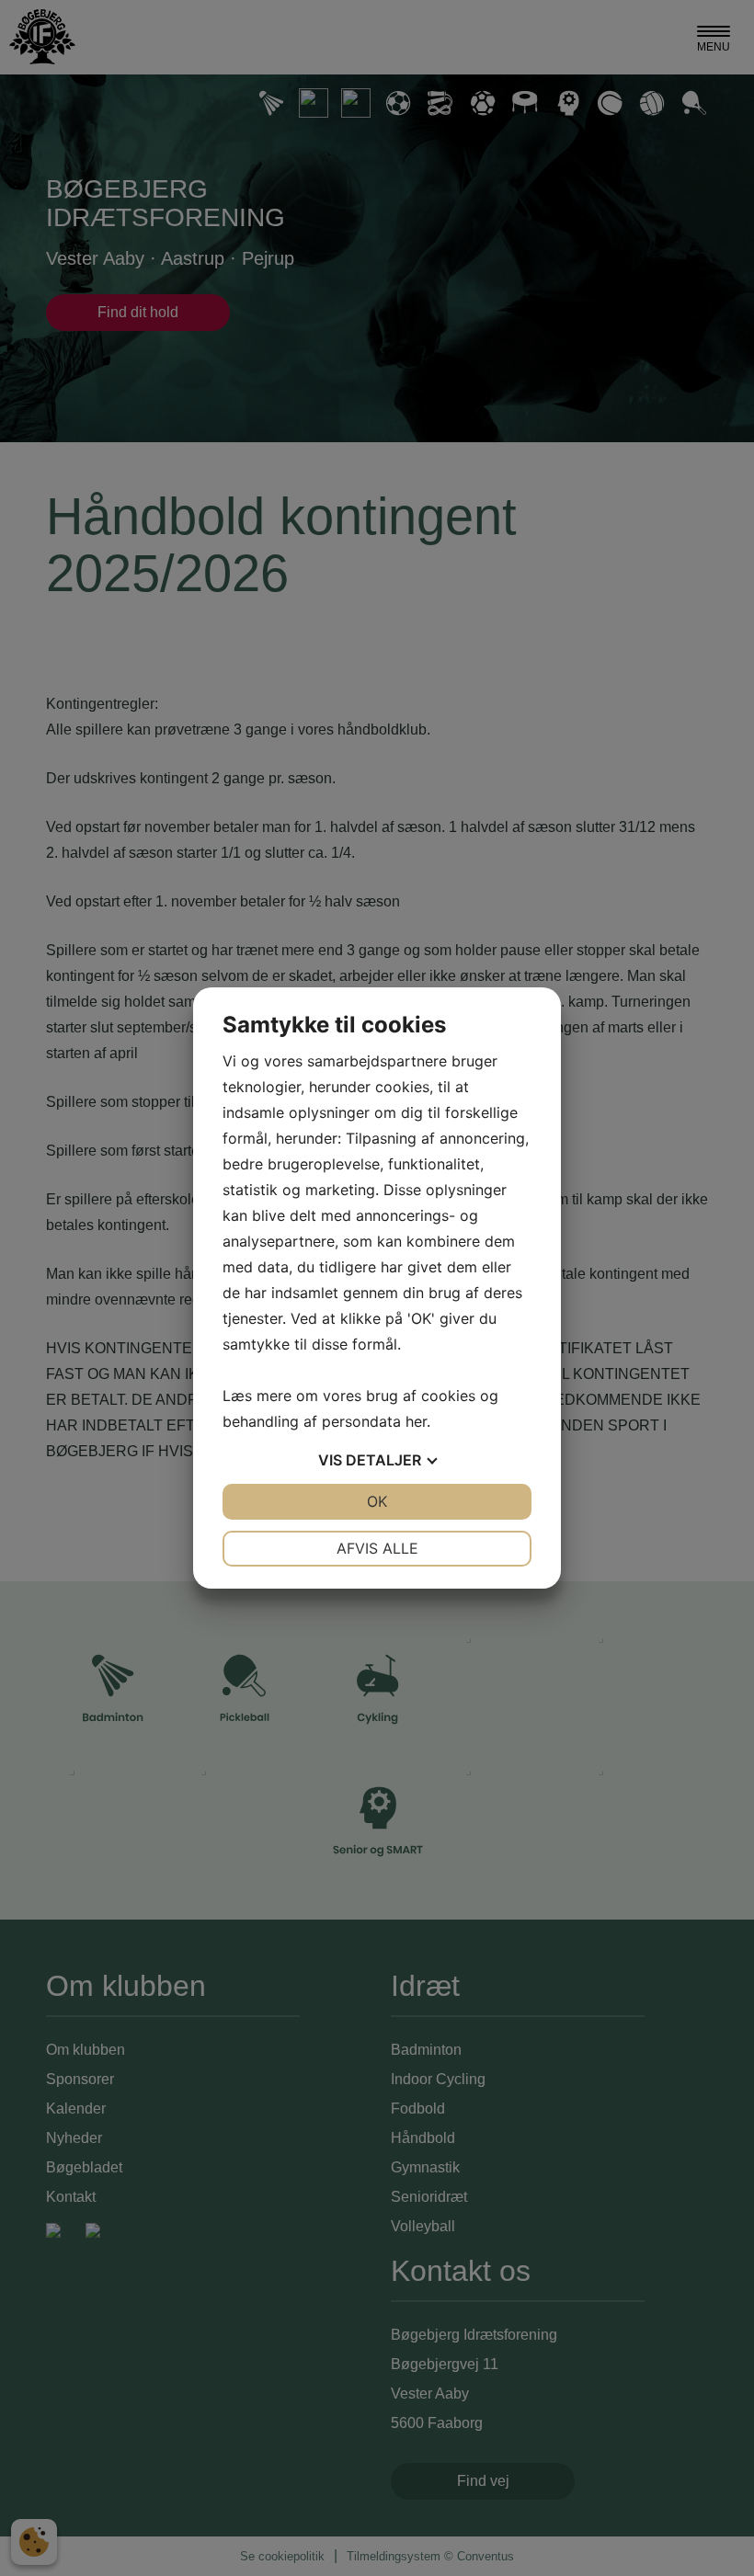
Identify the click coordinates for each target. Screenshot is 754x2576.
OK (377, 1501)
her (416, 1421)
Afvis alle (377, 1548)
